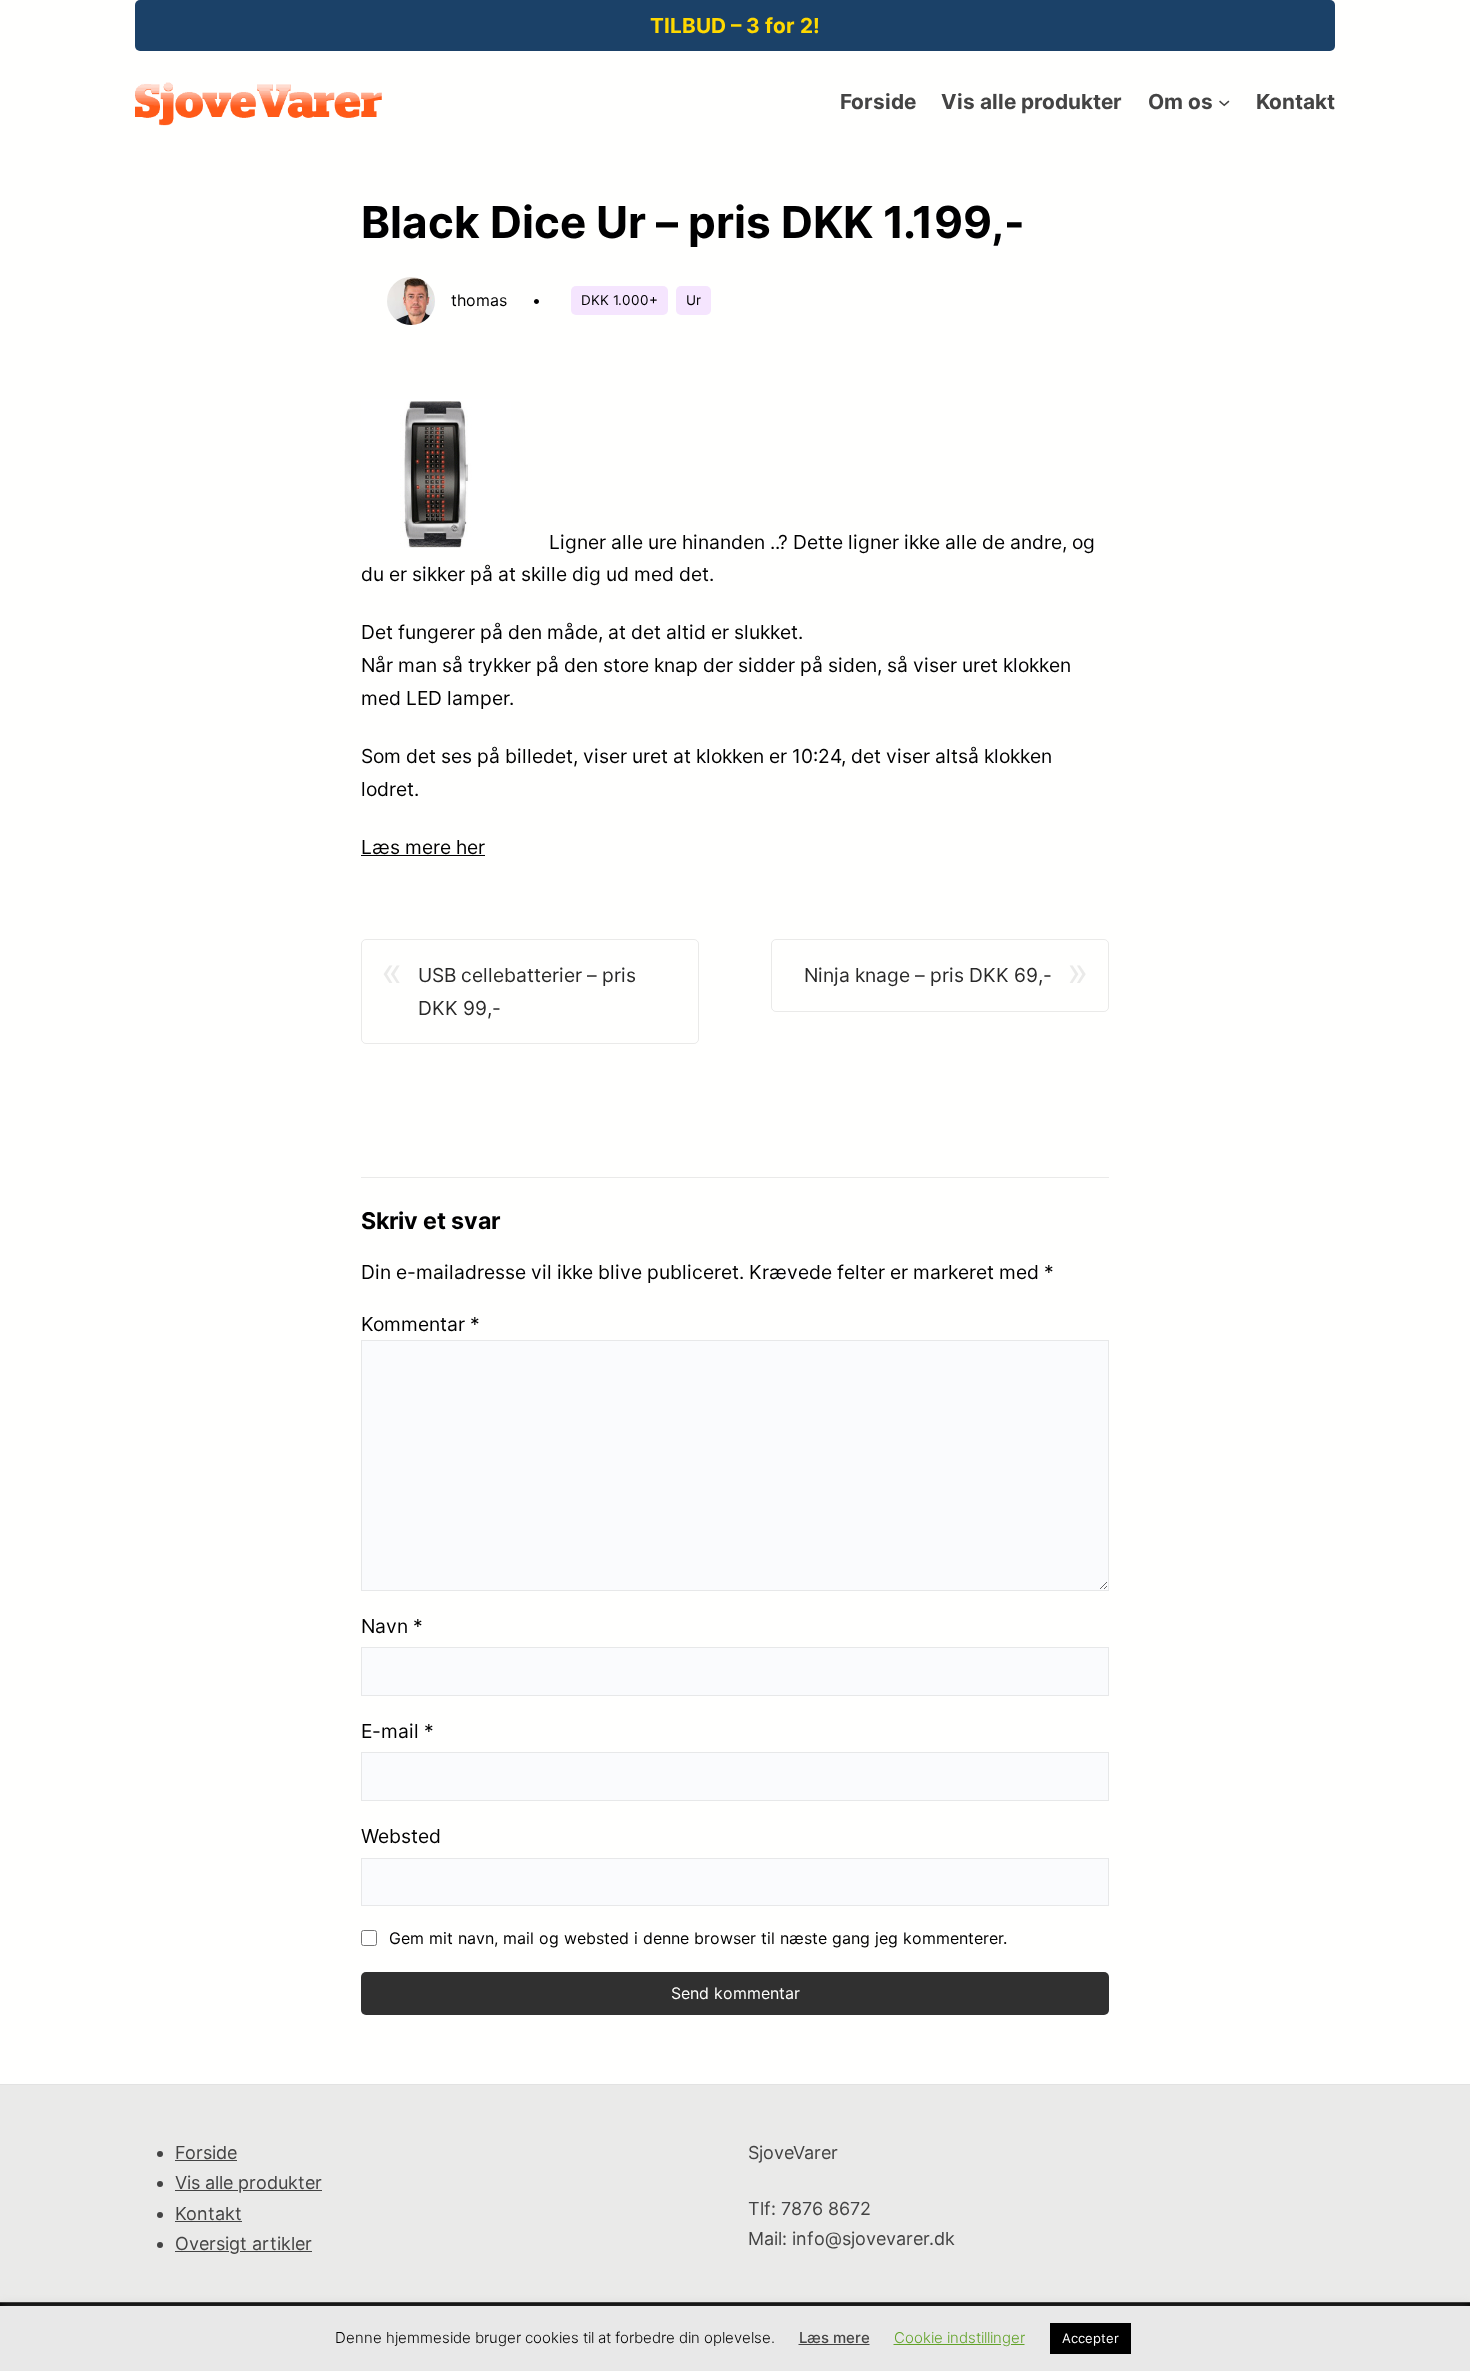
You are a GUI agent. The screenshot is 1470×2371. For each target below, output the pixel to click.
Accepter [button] (1090, 2338)
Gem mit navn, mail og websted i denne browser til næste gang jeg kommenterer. (698, 1938)
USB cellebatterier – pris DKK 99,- (527, 991)
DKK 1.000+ (619, 300)
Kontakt (208, 2213)
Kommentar (420, 1324)
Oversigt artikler (243, 2243)
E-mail (397, 1731)
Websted (401, 1836)
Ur (693, 300)
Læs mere (834, 2337)
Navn (392, 1626)
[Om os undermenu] (1224, 102)
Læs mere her (423, 847)
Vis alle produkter (248, 2182)
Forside (206, 2152)
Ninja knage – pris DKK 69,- (928, 975)
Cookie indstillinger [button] (959, 2337)
